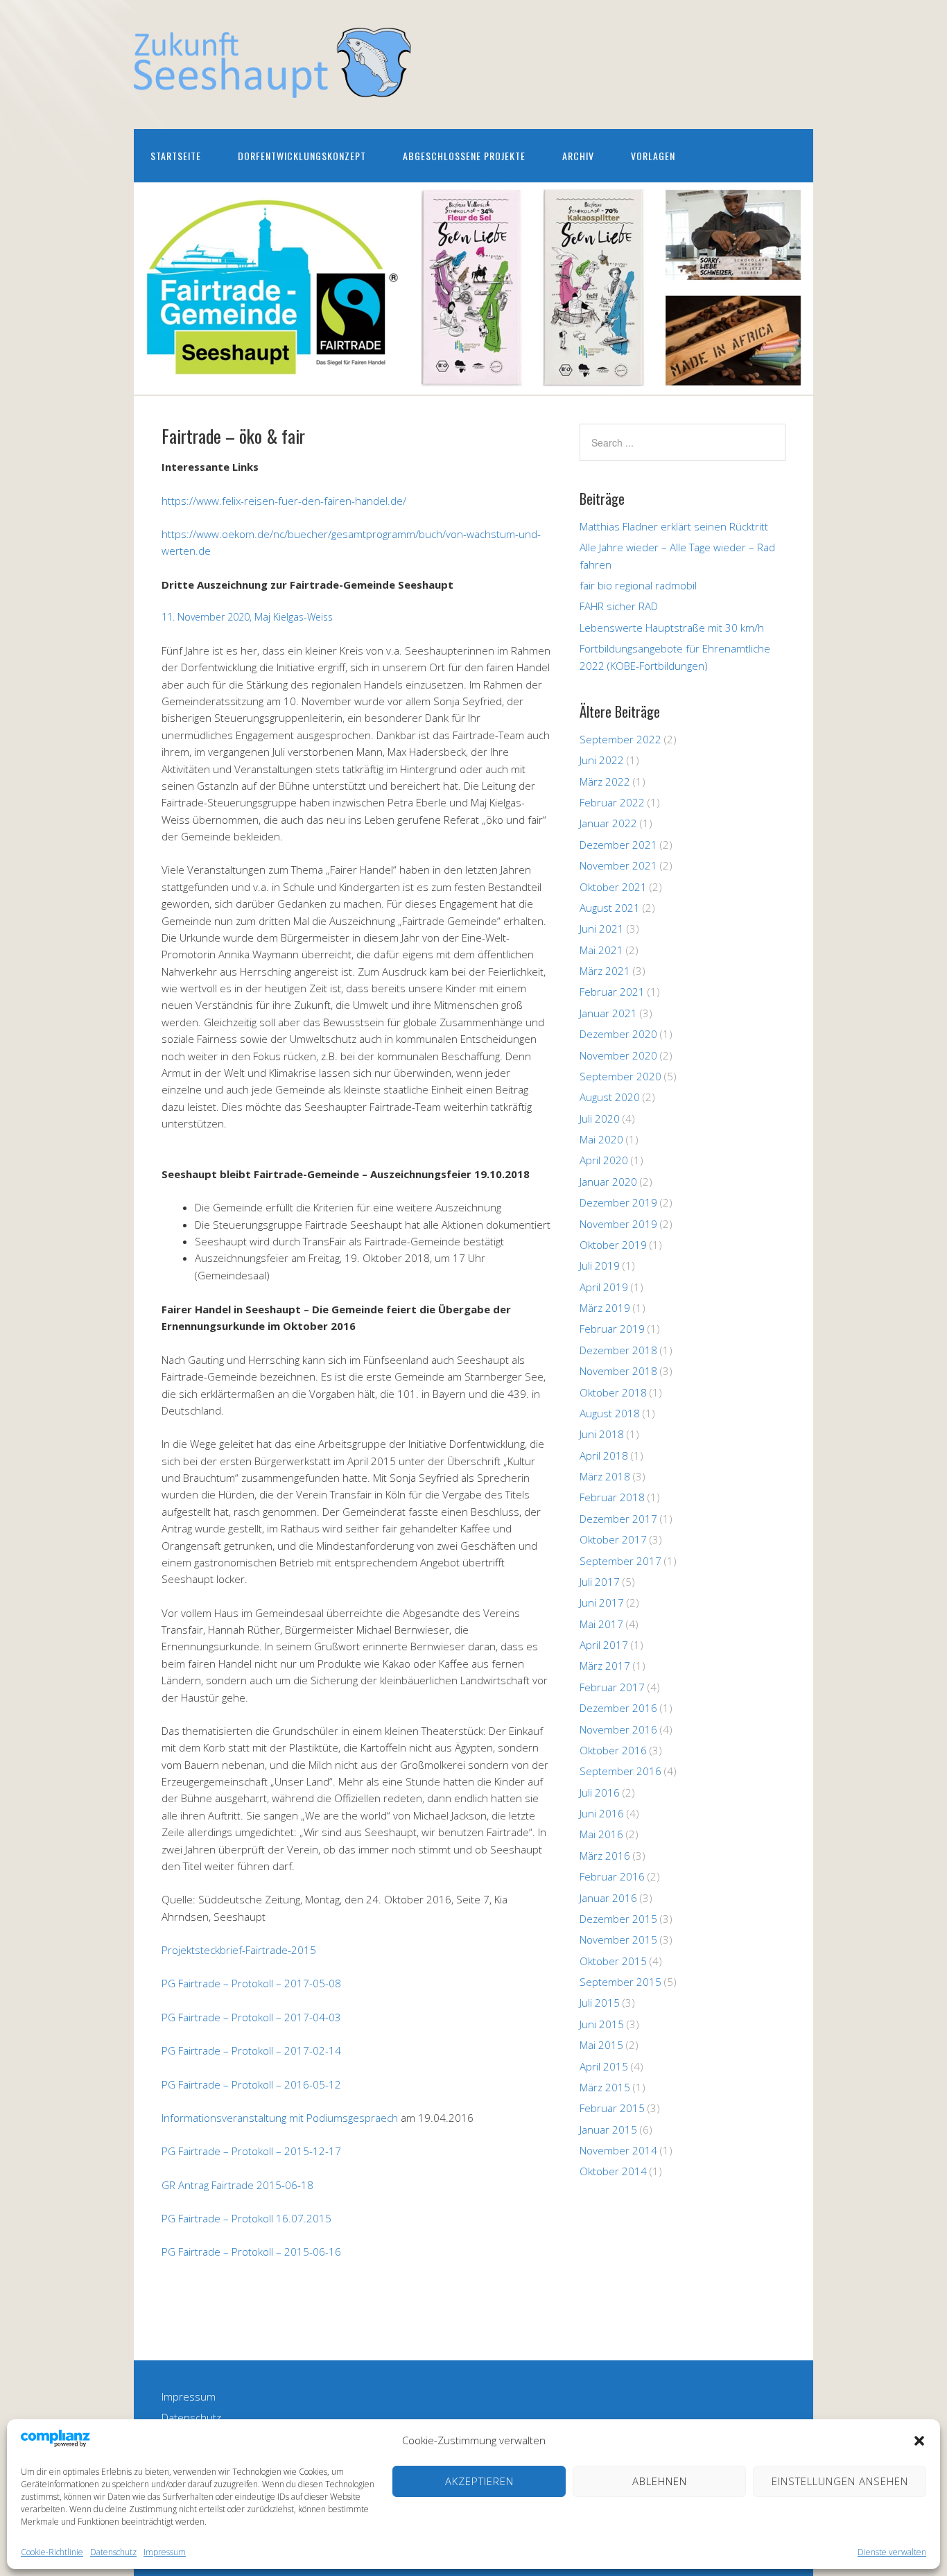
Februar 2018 (612, 1497)
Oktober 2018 (613, 1392)
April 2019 (604, 1287)
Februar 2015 (612, 2108)
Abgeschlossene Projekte (464, 156)
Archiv (578, 156)
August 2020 (610, 1097)
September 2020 (620, 1076)
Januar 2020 (608, 1182)
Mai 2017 (601, 1624)
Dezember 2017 (618, 1519)
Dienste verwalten (892, 2552)
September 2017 (620, 1561)
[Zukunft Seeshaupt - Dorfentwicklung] (272, 86)
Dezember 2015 (618, 1919)
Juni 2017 (602, 1602)
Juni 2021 (602, 928)
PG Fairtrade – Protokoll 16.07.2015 (246, 2218)
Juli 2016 (600, 1792)
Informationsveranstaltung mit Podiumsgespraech (280, 2118)
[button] (919, 2441)
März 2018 (605, 1476)
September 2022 (620, 739)
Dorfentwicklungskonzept (302, 156)
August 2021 (610, 908)
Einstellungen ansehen (840, 2481)
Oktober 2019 (613, 1245)
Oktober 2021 (613, 887)
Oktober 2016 (613, 1750)
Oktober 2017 (613, 1539)
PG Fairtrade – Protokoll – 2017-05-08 (251, 1983)
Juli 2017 (600, 1582)
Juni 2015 (602, 2024)
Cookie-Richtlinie (52, 2552)
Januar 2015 (608, 2129)
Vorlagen (653, 156)
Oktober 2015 (613, 1961)
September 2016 (620, 1771)
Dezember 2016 (618, 1708)
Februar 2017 (612, 1687)
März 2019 (605, 1308)
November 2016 (618, 1729)
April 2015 (604, 2066)
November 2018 (618, 1371)
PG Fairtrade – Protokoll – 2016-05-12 (251, 2084)
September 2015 (620, 1982)
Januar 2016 (608, 1898)
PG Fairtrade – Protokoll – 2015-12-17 (251, 2151)
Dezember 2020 (618, 1034)
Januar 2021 (608, 1013)
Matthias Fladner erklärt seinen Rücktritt (674, 526)
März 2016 (605, 1856)
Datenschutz (113, 2552)
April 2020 (604, 1160)
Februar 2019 (612, 1329)
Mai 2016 (601, 1834)
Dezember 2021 (618, 845)
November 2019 (618, 1224)
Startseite (176, 156)
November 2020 (618, 1055)
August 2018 (610, 1413)
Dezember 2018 (618, 1350)
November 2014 (618, 2150)
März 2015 (605, 2087)
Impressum (165, 2552)
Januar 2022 (608, 823)
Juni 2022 (602, 760)
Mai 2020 (601, 1139)
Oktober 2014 (613, 2171)
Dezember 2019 (618, 1202)
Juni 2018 (602, 1434)
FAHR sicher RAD (619, 606)
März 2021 (605, 971)
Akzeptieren (479, 2481)
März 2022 (605, 781)
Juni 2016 (602, 1813)
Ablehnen (660, 2481)
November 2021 (618, 865)
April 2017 (604, 1645)
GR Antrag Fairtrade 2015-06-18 (237, 2185)
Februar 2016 (612, 1876)
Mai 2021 (601, 950)
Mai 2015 (601, 2045)
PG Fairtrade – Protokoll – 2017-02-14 (251, 2050)
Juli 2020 (600, 1118)
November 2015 (618, 1939)
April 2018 (604, 1455)
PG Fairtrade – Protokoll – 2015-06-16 (251, 2251)
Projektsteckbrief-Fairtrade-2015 (239, 1950)
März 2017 (605, 1666)
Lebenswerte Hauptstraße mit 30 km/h (672, 628)
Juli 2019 (600, 1265)
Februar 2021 (612, 992)
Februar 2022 (612, 802)
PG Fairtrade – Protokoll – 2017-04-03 (251, 2017)
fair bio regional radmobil (638, 585)
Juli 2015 (600, 2003)
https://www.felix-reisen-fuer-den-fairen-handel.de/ (284, 501)
